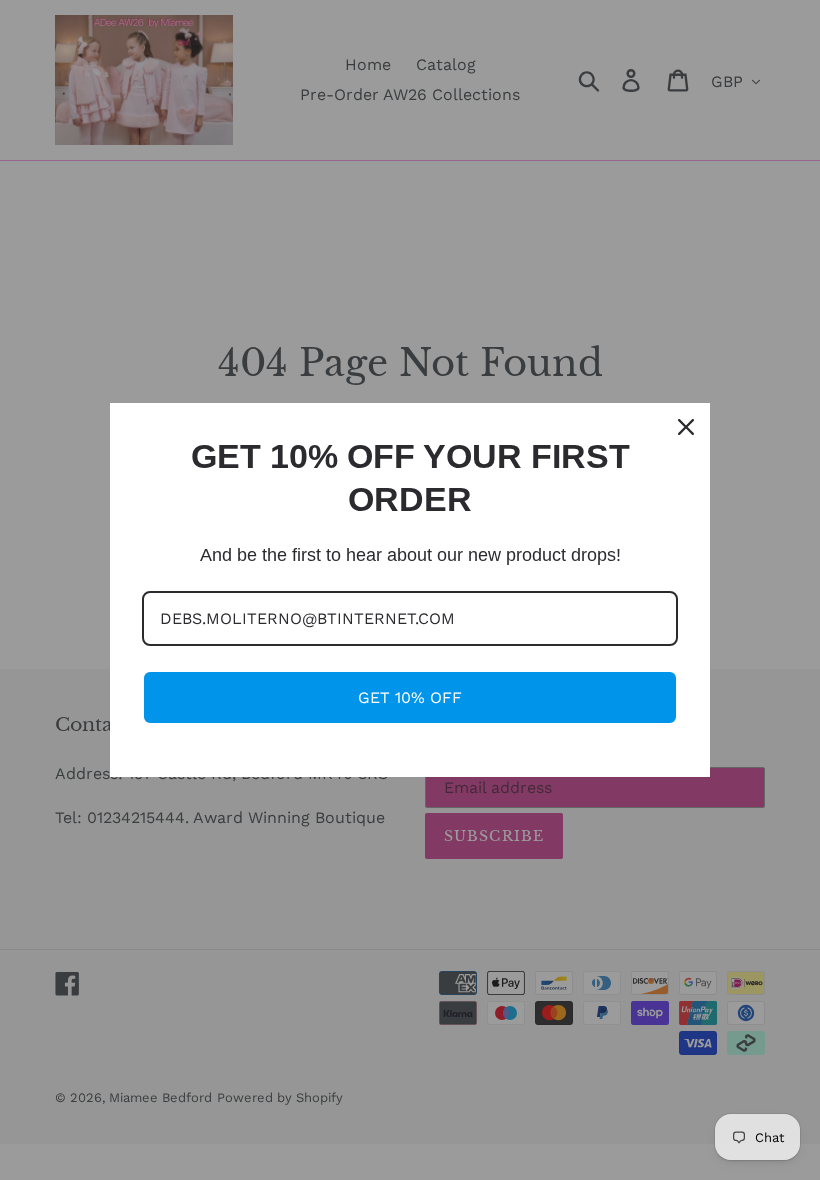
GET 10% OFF (410, 697)
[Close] (686, 427)
